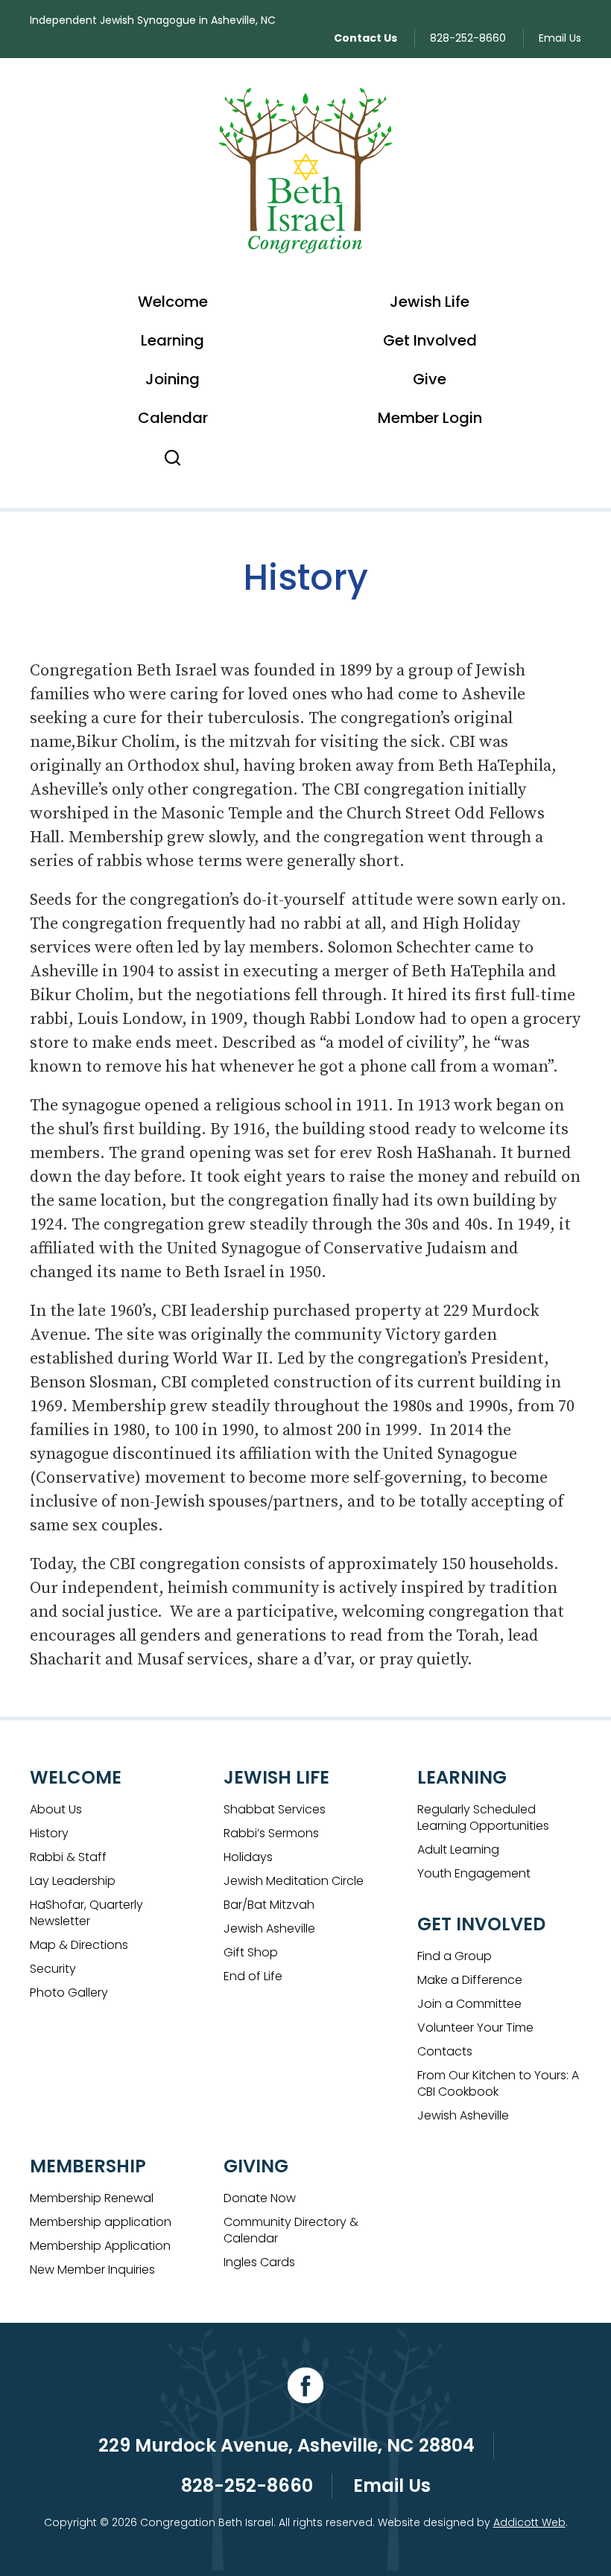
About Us (56, 1809)
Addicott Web (529, 2522)
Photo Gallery (69, 1993)
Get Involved (430, 340)
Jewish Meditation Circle (294, 1881)
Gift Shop (251, 1952)
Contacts (445, 2051)
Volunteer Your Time (475, 2028)
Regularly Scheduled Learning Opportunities (483, 1817)
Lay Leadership (73, 1881)
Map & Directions (79, 1945)
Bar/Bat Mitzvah (269, 1905)
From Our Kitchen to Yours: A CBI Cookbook (498, 2083)
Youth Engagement (474, 1873)
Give (430, 379)
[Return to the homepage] (305, 171)
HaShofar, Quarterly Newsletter (86, 1913)
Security (53, 1969)
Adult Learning (458, 1850)
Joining (172, 379)
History (49, 1833)
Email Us (560, 38)
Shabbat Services (275, 1809)
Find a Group (455, 1956)
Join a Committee (469, 2004)
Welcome (173, 302)
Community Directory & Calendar (291, 2230)
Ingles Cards (259, 2262)
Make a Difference (470, 1980)
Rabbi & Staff (68, 1857)
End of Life (253, 1976)
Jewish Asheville (269, 1928)
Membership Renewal (92, 2198)
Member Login (430, 418)
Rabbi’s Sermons (271, 1833)
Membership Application (100, 2246)
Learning (172, 340)
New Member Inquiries (92, 2270)
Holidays (248, 1857)
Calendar (173, 418)
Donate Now (260, 2198)
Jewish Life (430, 302)
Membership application (101, 2222)
